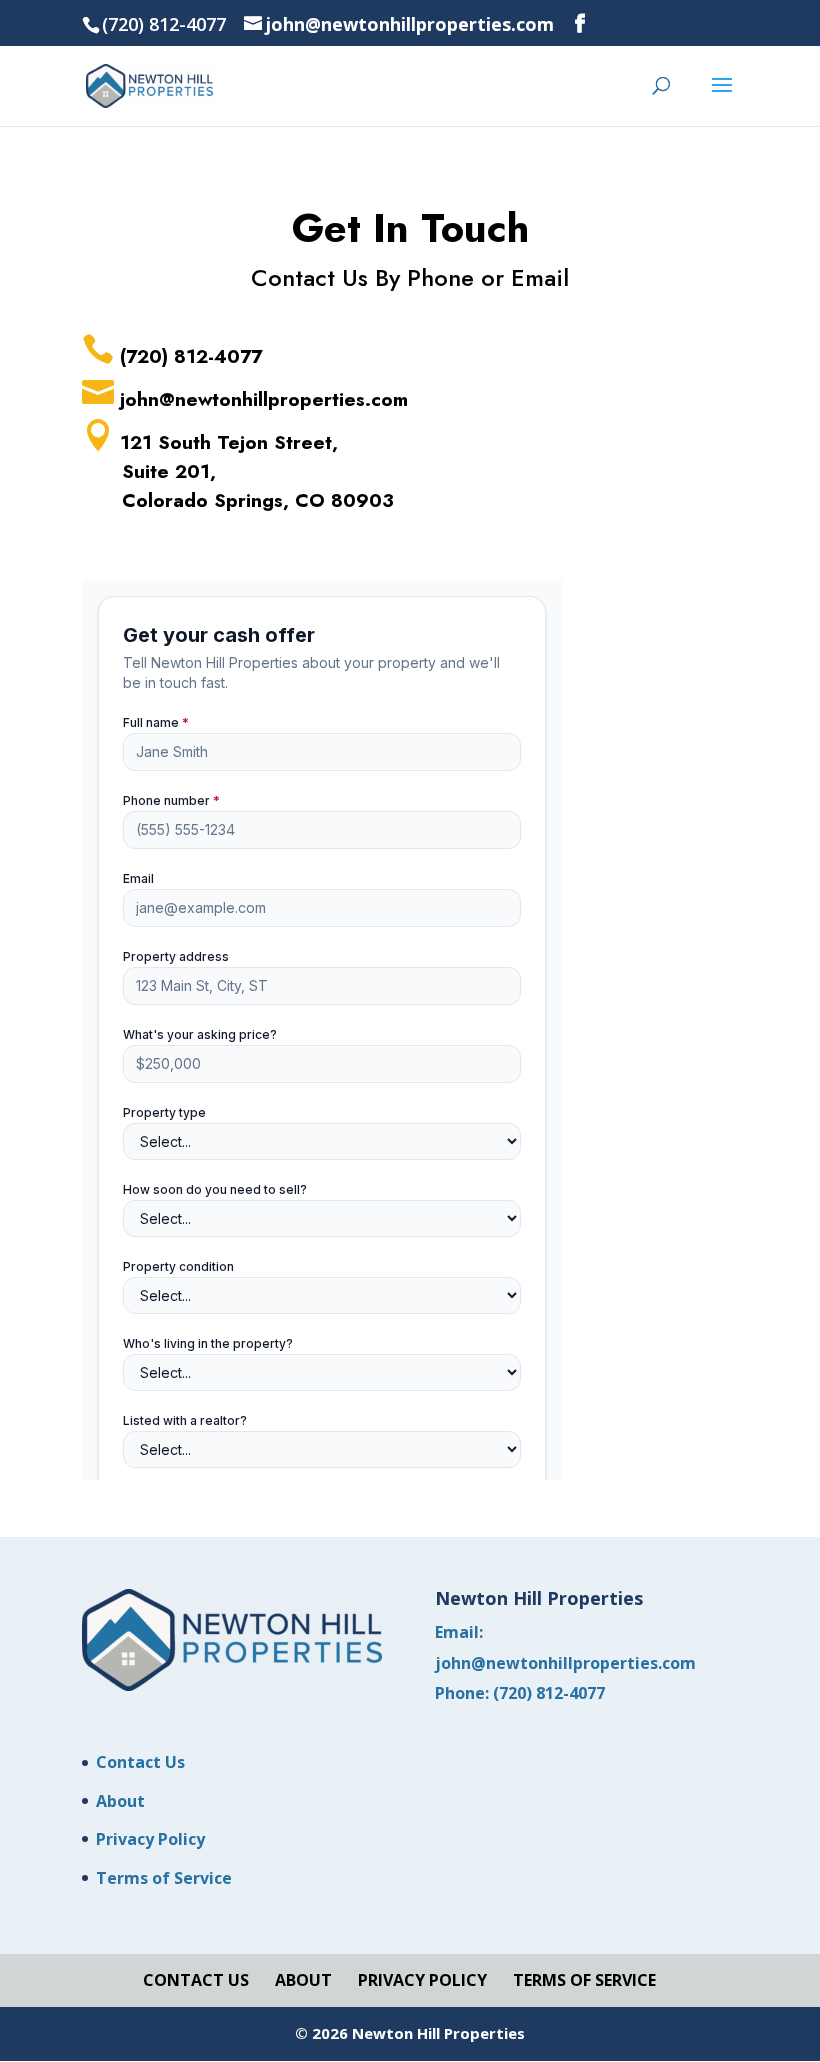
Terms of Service (164, 1878)
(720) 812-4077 (549, 1693)
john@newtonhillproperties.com (565, 1663)
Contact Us (140, 1762)
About (120, 1801)
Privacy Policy (150, 1839)
